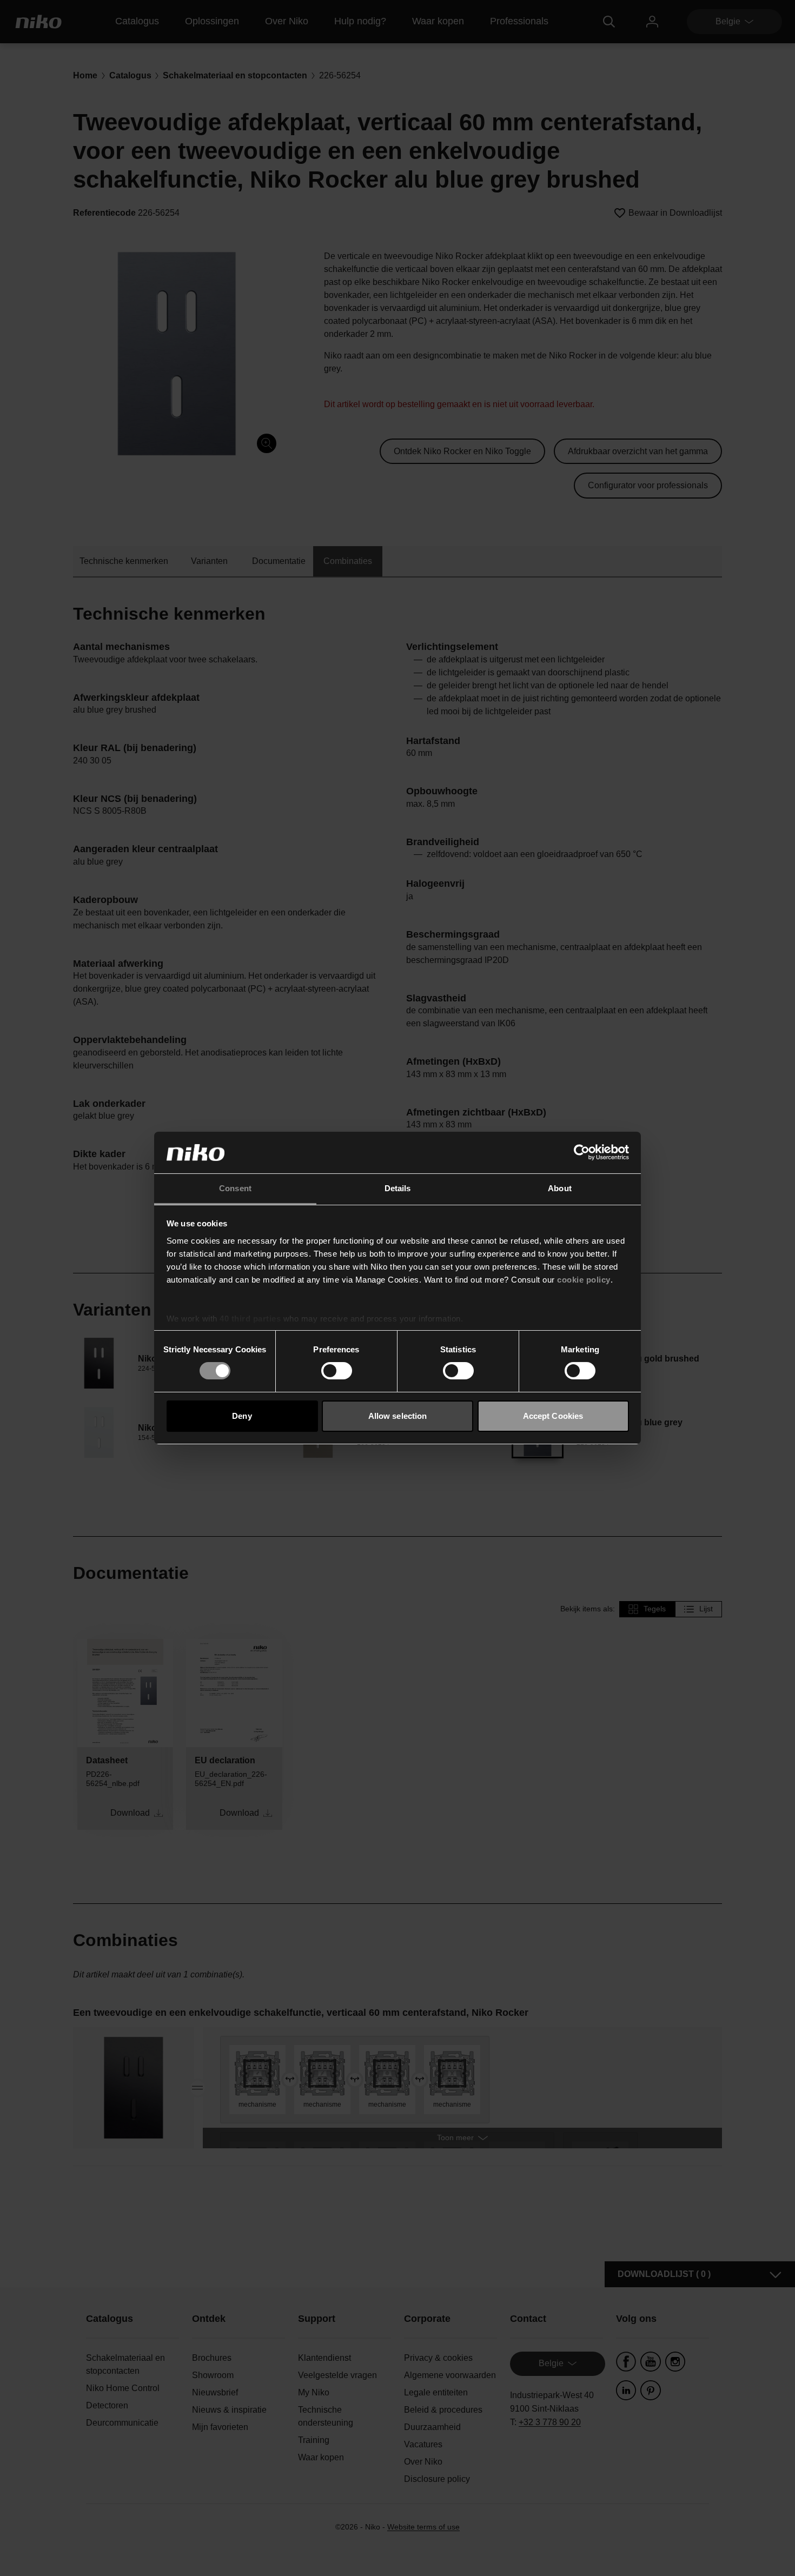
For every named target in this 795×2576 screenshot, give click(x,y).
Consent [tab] (235, 1188)
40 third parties (250, 1319)
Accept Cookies (553, 1416)
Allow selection (398, 1416)
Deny (242, 1416)
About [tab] (560, 1188)
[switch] (337, 1371)
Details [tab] (398, 1188)
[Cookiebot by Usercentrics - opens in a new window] (582, 1152)
